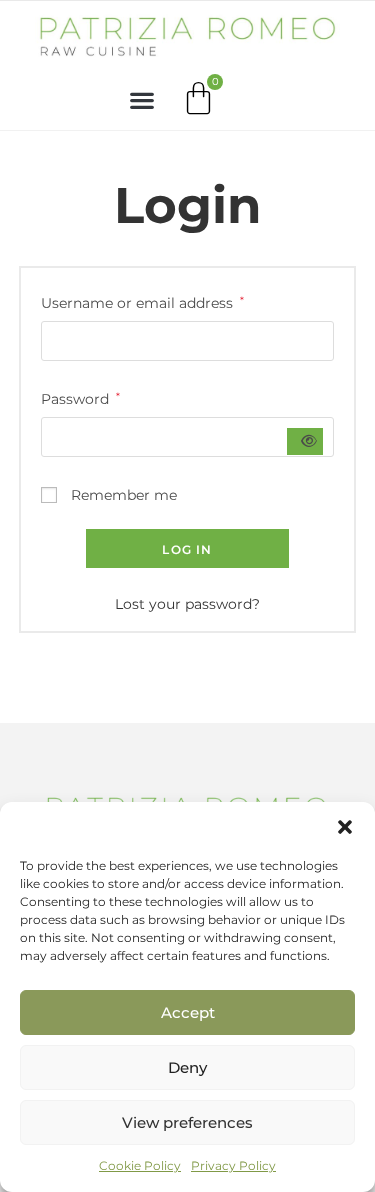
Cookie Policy (140, 1165)
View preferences (187, 1122)
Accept (188, 1012)
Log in (187, 549)
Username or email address (142, 301)
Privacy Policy (233, 1165)
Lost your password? (187, 604)
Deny (187, 1067)
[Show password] (305, 441)
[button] (345, 827)
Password (80, 397)
